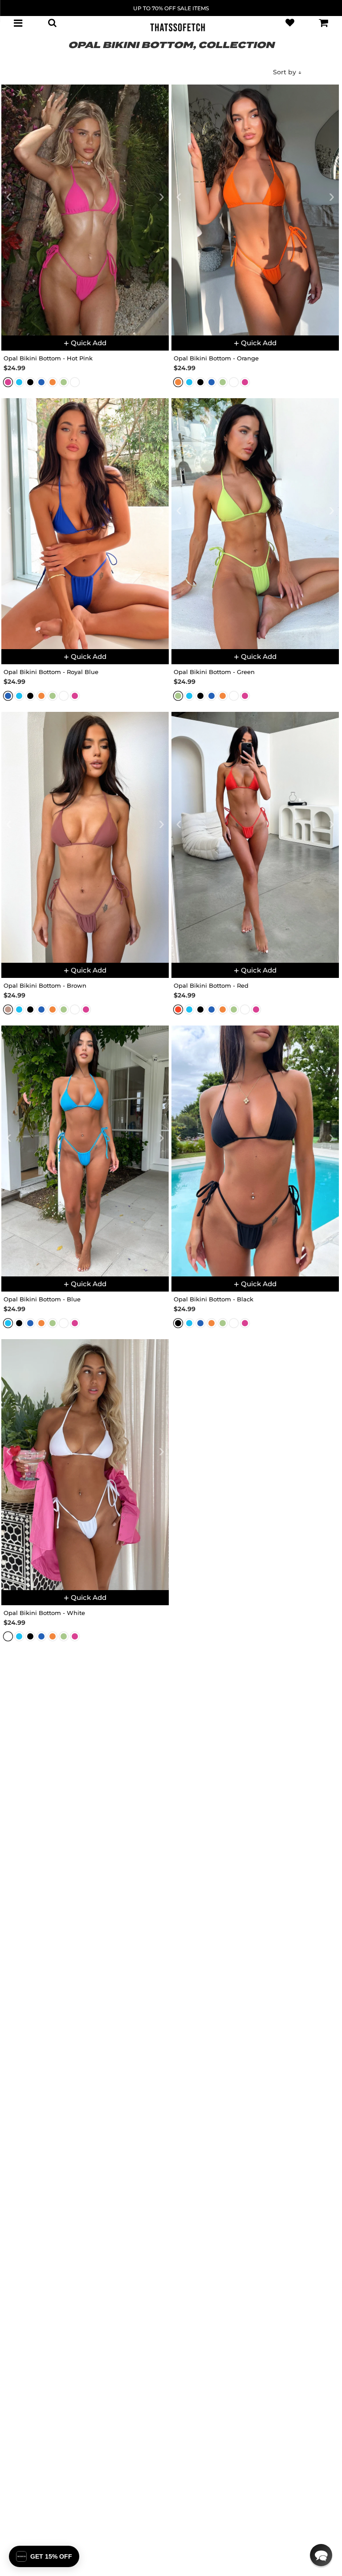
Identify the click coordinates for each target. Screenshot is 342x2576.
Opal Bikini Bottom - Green (214, 672)
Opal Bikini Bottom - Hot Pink (48, 358)
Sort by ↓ (287, 72)
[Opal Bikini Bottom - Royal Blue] (85, 524)
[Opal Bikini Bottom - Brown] (85, 837)
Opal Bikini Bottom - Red (211, 985)
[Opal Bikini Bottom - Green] (255, 524)
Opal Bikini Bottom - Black (214, 1299)
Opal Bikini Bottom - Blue (42, 1299)
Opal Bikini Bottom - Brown (45, 985)
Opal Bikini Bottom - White (44, 1613)
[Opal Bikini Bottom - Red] (255, 837)
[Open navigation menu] (18, 23)
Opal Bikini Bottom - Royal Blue (51, 672)
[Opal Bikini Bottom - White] (85, 1465)
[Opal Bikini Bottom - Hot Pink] (85, 210)
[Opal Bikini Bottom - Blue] (85, 1151)
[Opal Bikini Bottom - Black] (255, 1151)
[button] (321, 2555)
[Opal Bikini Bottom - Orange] (255, 210)
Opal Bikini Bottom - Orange (216, 358)
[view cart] (324, 23)
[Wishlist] (290, 23)
